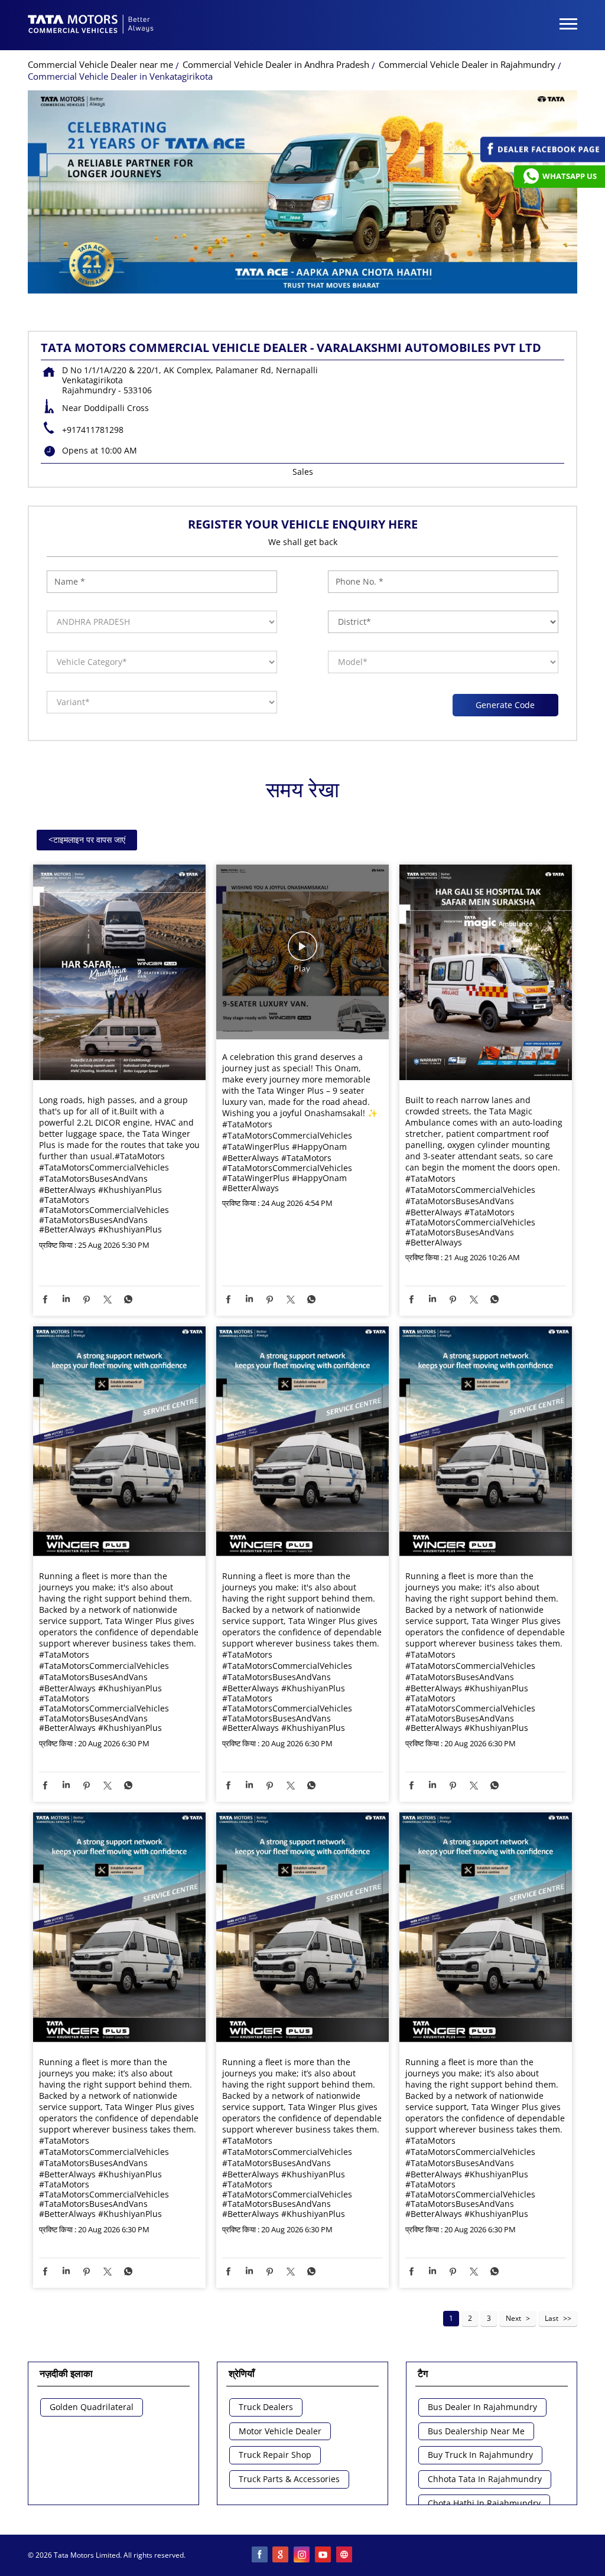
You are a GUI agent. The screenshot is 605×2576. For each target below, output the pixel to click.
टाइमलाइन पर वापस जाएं (87, 839)
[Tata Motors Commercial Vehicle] (91, 25)
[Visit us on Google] (281, 2555)
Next (513, 2318)
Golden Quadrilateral (92, 2407)
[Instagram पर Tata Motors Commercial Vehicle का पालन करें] (302, 2555)
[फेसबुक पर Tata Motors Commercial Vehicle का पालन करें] (260, 2555)
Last (552, 2318)
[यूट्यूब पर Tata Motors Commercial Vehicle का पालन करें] (324, 2555)
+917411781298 (93, 430)
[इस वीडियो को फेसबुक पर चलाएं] (302, 952)
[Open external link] (543, 159)
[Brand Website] (345, 2555)
